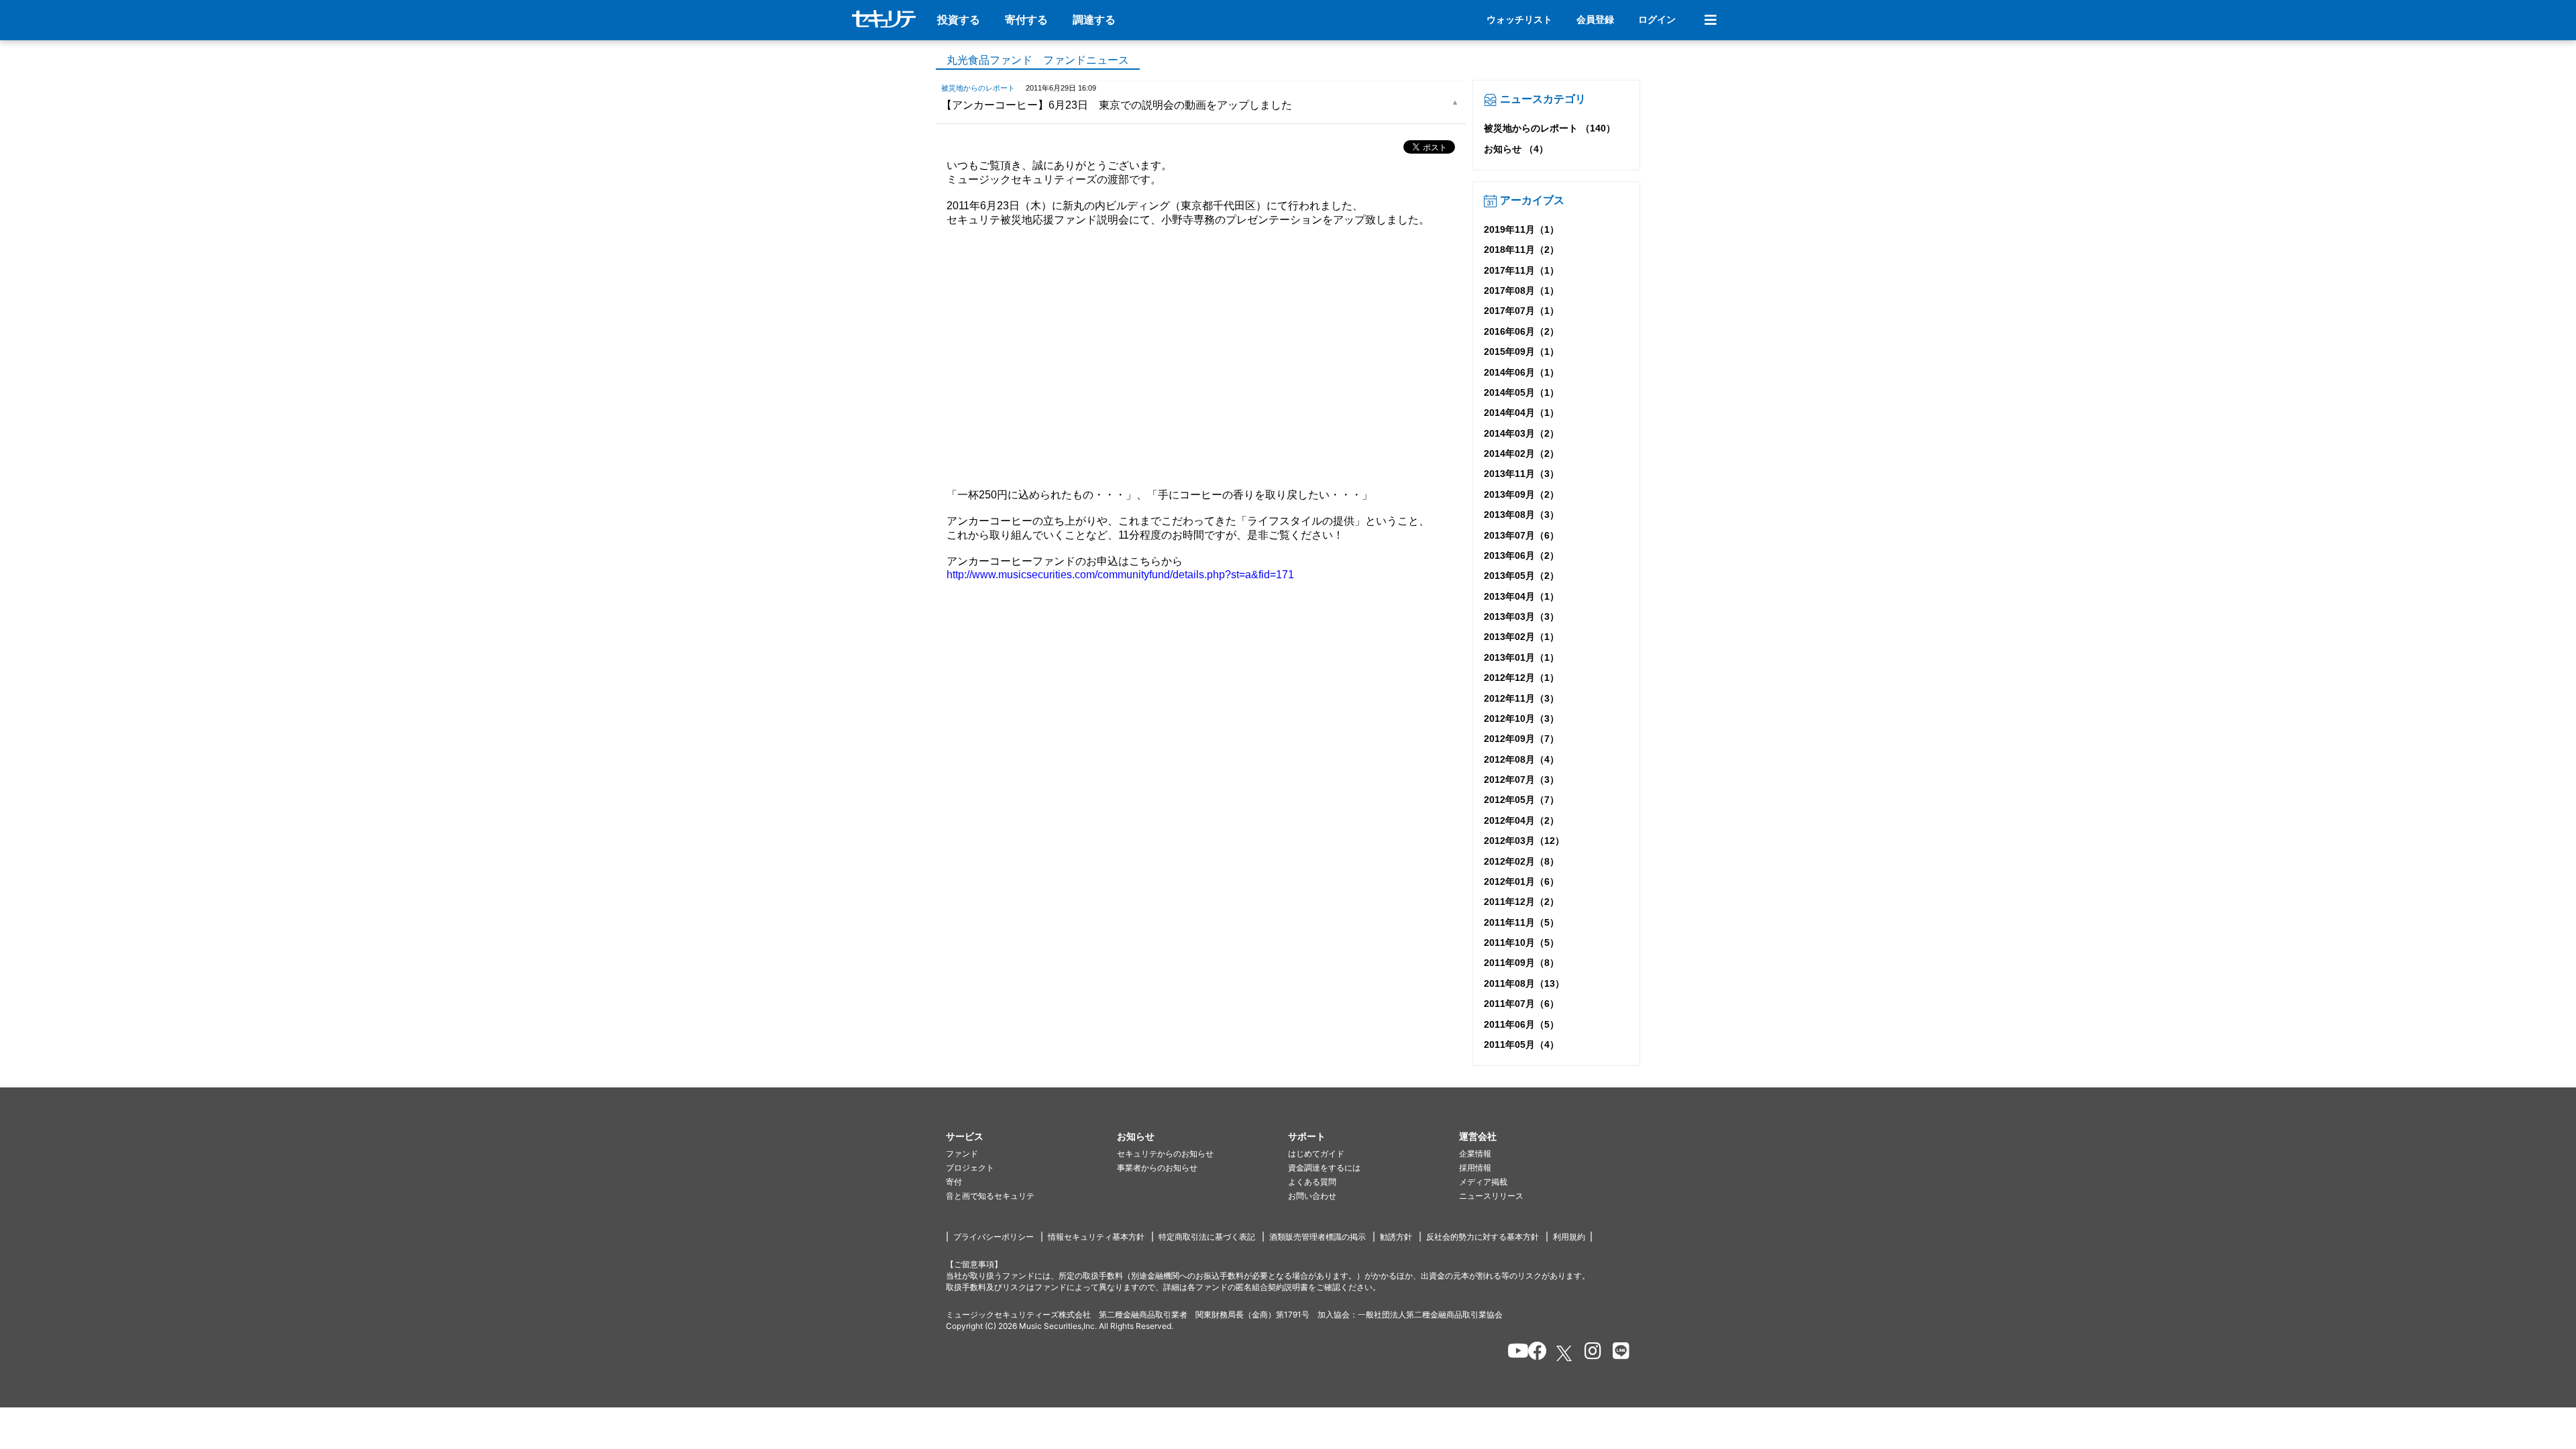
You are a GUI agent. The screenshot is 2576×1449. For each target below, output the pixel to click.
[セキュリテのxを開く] (1565, 1353)
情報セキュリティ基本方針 (1096, 1237)
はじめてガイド (1316, 1153)
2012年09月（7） (1521, 739)
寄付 (954, 1182)
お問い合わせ (1312, 1196)
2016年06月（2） (1521, 331)
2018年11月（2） (1521, 250)
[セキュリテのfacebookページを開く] (1533, 1353)
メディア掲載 (1483, 1182)
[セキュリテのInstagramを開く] (1590, 1353)
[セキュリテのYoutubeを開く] (1512, 1353)
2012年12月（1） (1521, 678)
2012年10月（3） (1521, 718)
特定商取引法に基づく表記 (1207, 1237)
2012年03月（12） (1524, 841)
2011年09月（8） (1521, 963)
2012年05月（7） (1521, 800)
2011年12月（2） (1521, 902)
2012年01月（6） (1521, 881)
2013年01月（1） (1521, 657)
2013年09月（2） (1521, 494)
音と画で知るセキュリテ (990, 1196)
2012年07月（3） (1521, 780)
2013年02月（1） (1521, 637)
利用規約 (1569, 1237)
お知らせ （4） (1516, 149)
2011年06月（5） (1521, 1024)
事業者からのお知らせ (1157, 1168)
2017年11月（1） (1521, 270)
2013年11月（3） (1521, 474)
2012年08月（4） (1521, 759)
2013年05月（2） (1521, 576)
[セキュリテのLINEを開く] (1618, 1353)
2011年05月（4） (1521, 1044)
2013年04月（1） (1521, 596)
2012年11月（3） (1521, 698)
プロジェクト (970, 1168)
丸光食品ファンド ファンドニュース (1038, 60)
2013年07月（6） (1521, 535)
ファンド (962, 1153)
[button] (1031, 1137)
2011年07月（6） (1521, 1004)
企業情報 (1475, 1153)
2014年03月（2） (1521, 433)
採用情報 (1475, 1168)
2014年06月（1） (1521, 372)
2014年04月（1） (1521, 413)
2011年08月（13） (1524, 983)
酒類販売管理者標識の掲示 (1318, 1237)
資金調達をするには (1324, 1168)
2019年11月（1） (1521, 229)
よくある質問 (1312, 1182)
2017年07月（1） (1521, 311)
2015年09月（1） (1521, 352)
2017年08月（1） (1521, 290)
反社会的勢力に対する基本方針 (1483, 1237)
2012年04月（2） (1521, 820)
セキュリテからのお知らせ (1165, 1153)
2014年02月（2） (1521, 453)
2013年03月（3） (1521, 616)
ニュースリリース (1491, 1196)
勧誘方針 (1396, 1237)
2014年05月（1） (1521, 392)
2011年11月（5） (1521, 922)
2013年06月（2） (1521, 555)
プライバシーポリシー (994, 1237)
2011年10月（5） (1521, 943)
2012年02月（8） (1521, 861)
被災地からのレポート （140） (1550, 128)
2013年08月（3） (1521, 515)
